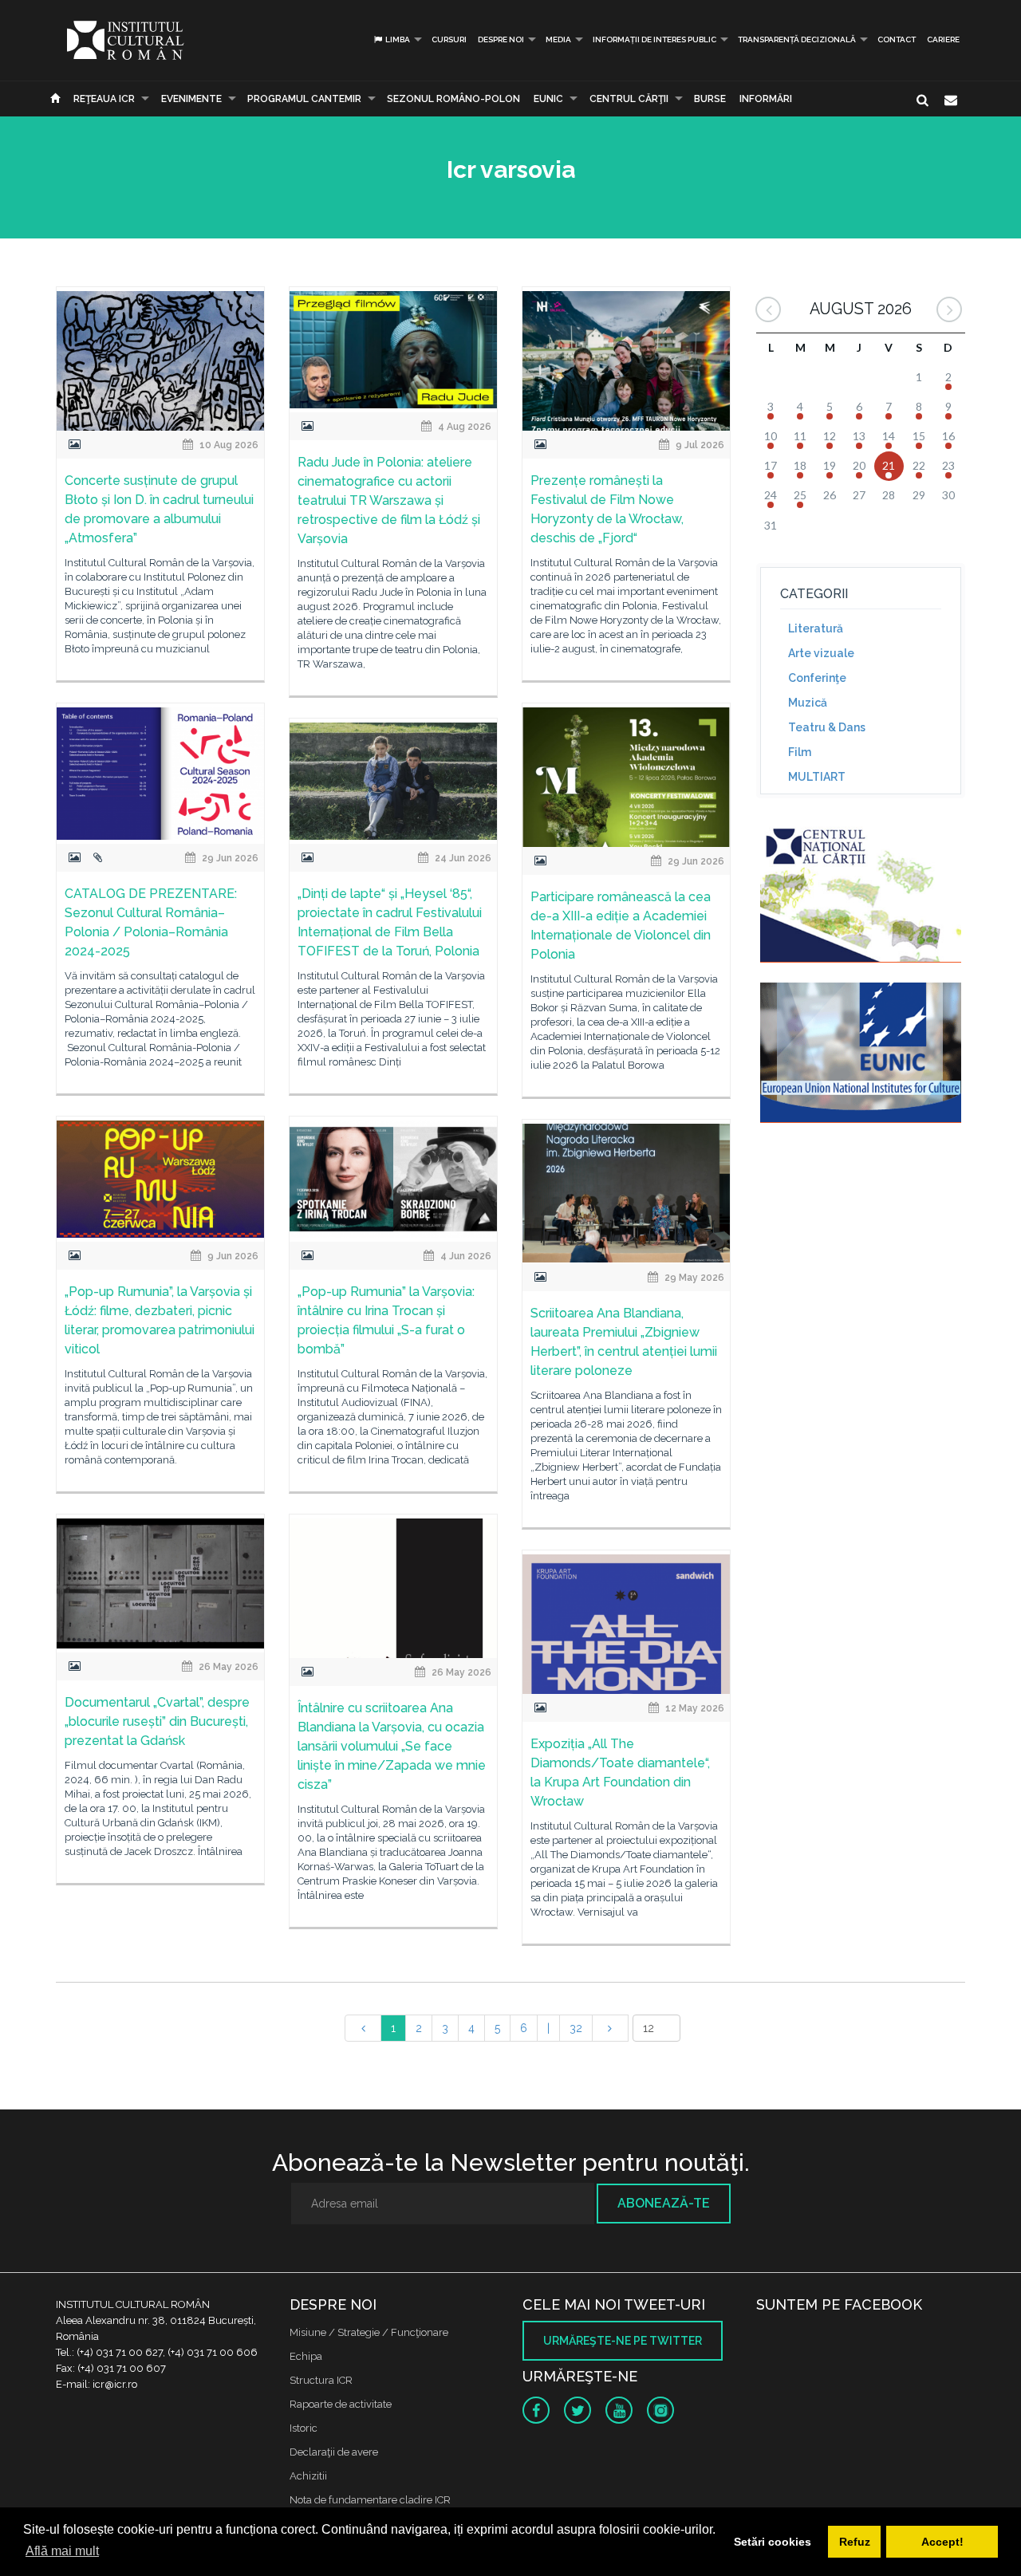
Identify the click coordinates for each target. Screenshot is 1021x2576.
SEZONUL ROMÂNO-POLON (453, 99)
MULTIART (817, 777)
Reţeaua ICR (104, 99)
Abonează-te (664, 2203)
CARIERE (943, 39)
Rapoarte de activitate (341, 2404)
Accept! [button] (942, 2542)
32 (576, 2028)
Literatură (816, 628)
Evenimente (191, 99)
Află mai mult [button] (62, 2551)
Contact (897, 39)
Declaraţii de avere (334, 2452)
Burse (710, 99)
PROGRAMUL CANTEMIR (304, 99)
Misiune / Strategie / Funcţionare (369, 2332)
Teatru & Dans (827, 727)
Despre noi (501, 39)
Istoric (304, 2428)
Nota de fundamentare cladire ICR (370, 2500)
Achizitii (308, 2476)
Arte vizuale (821, 653)
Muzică (808, 703)
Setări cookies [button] (773, 2542)
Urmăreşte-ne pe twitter (623, 2341)
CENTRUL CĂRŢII (629, 99)
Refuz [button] (855, 2542)
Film (800, 752)
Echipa (306, 2356)
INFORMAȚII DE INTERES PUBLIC (654, 39)
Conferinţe (817, 678)
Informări (766, 99)
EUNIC (548, 99)
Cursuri (449, 39)
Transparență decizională (797, 39)
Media (558, 39)
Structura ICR (321, 2380)
